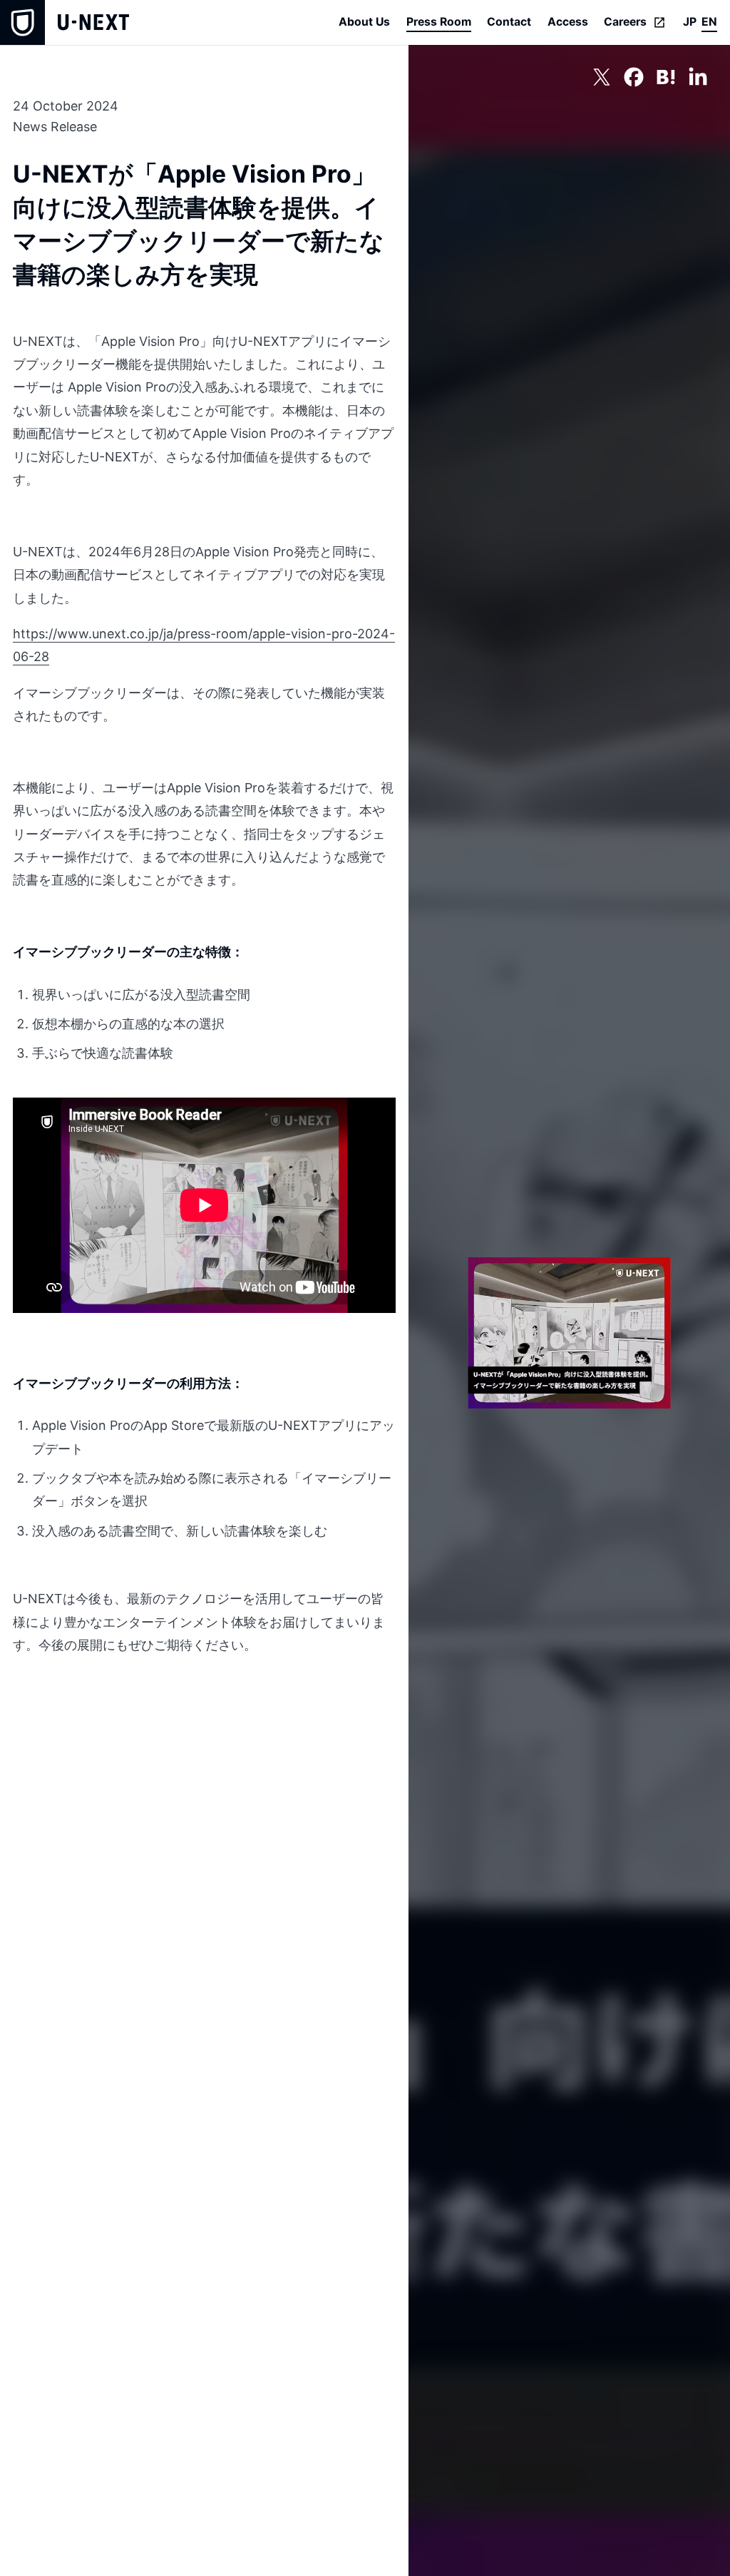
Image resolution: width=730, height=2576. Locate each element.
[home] (65, 22)
